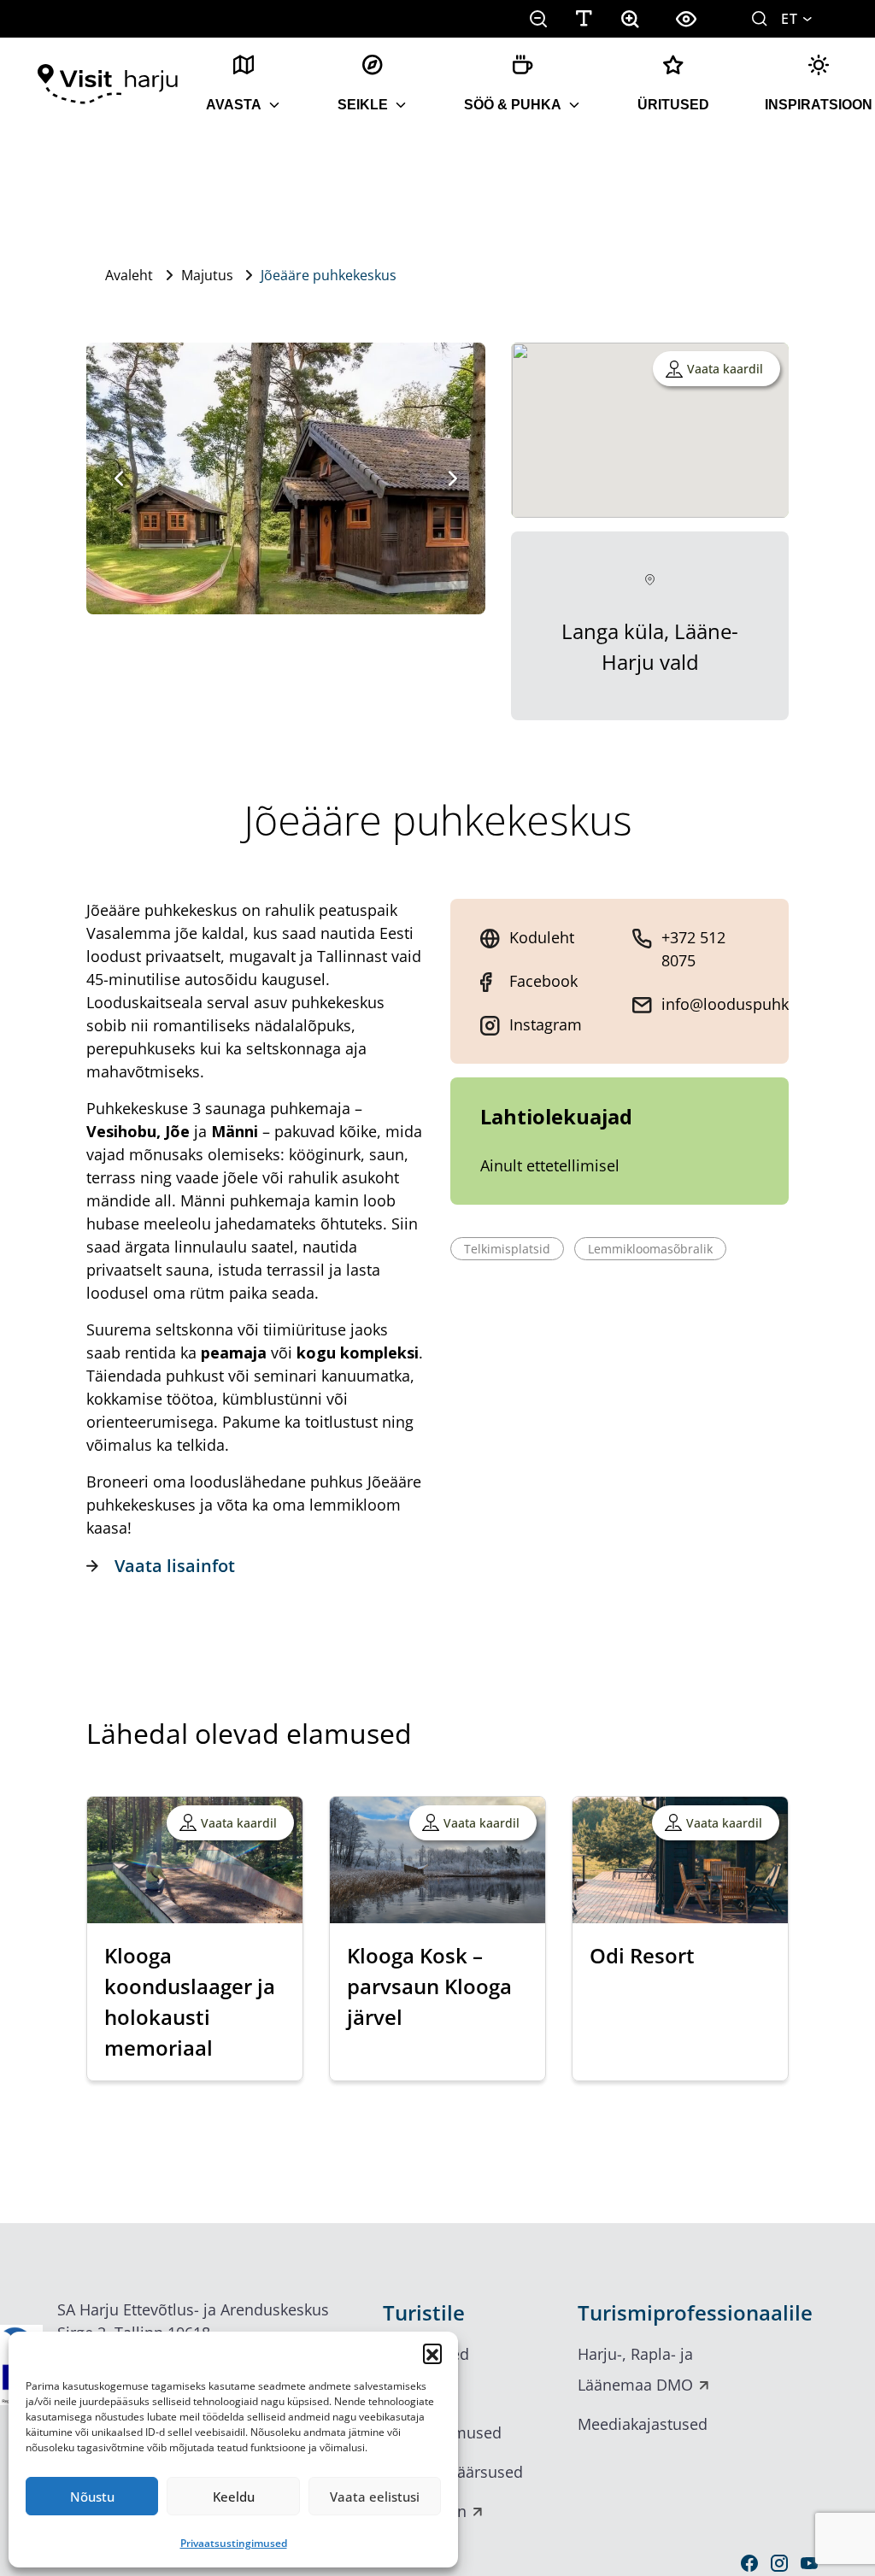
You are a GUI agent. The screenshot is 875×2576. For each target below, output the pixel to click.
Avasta (234, 105)
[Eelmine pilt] (119, 478)
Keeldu (234, 2497)
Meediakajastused (643, 2424)
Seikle (363, 105)
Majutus (207, 275)
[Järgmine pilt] (453, 478)
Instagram (546, 1024)
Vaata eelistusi (375, 2497)
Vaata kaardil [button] (725, 369)
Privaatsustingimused (234, 2543)
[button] (432, 2353)
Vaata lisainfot (175, 1566)
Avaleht (129, 275)
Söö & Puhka (513, 105)
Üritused (673, 105)
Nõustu (92, 2497)
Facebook (543, 981)
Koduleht (542, 937)
